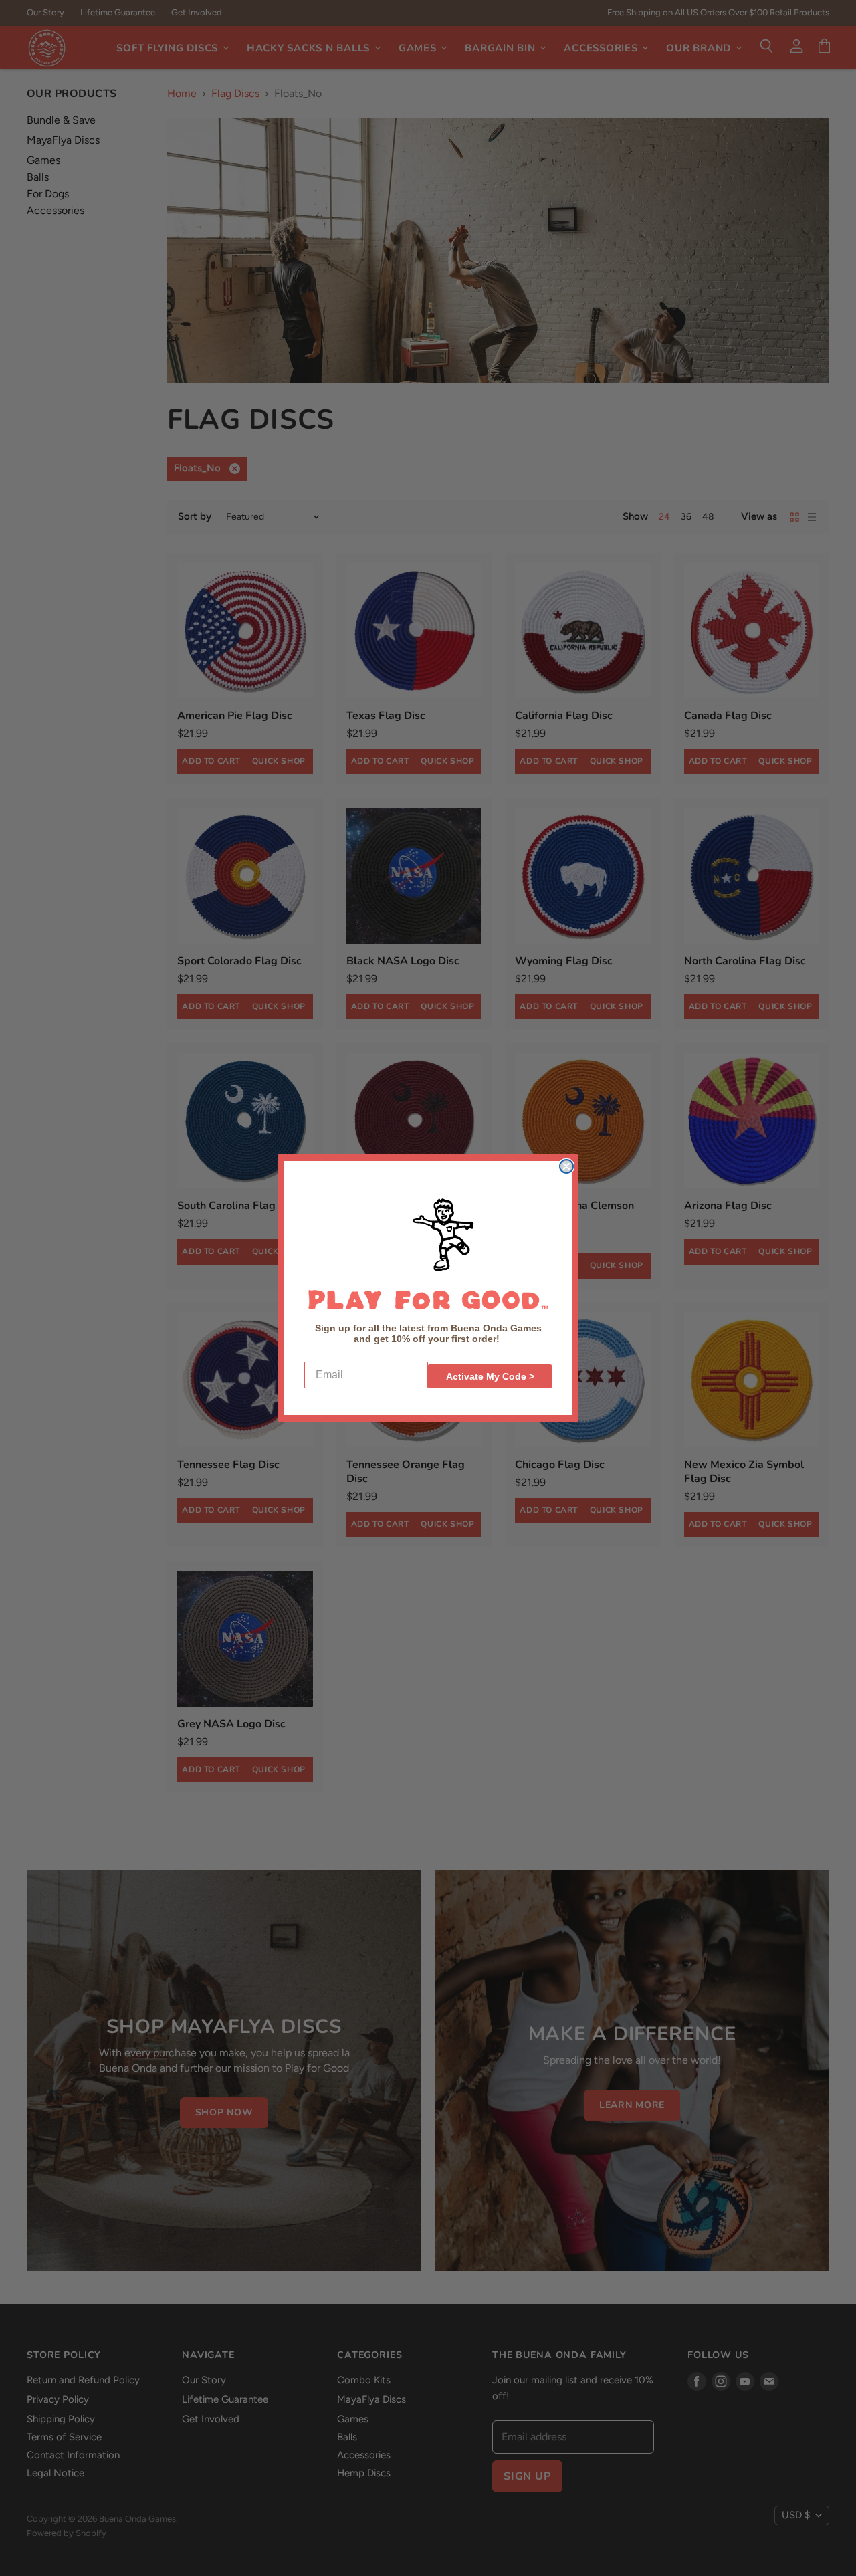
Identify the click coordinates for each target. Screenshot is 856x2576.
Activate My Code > (490, 1376)
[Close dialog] (566, 1166)
